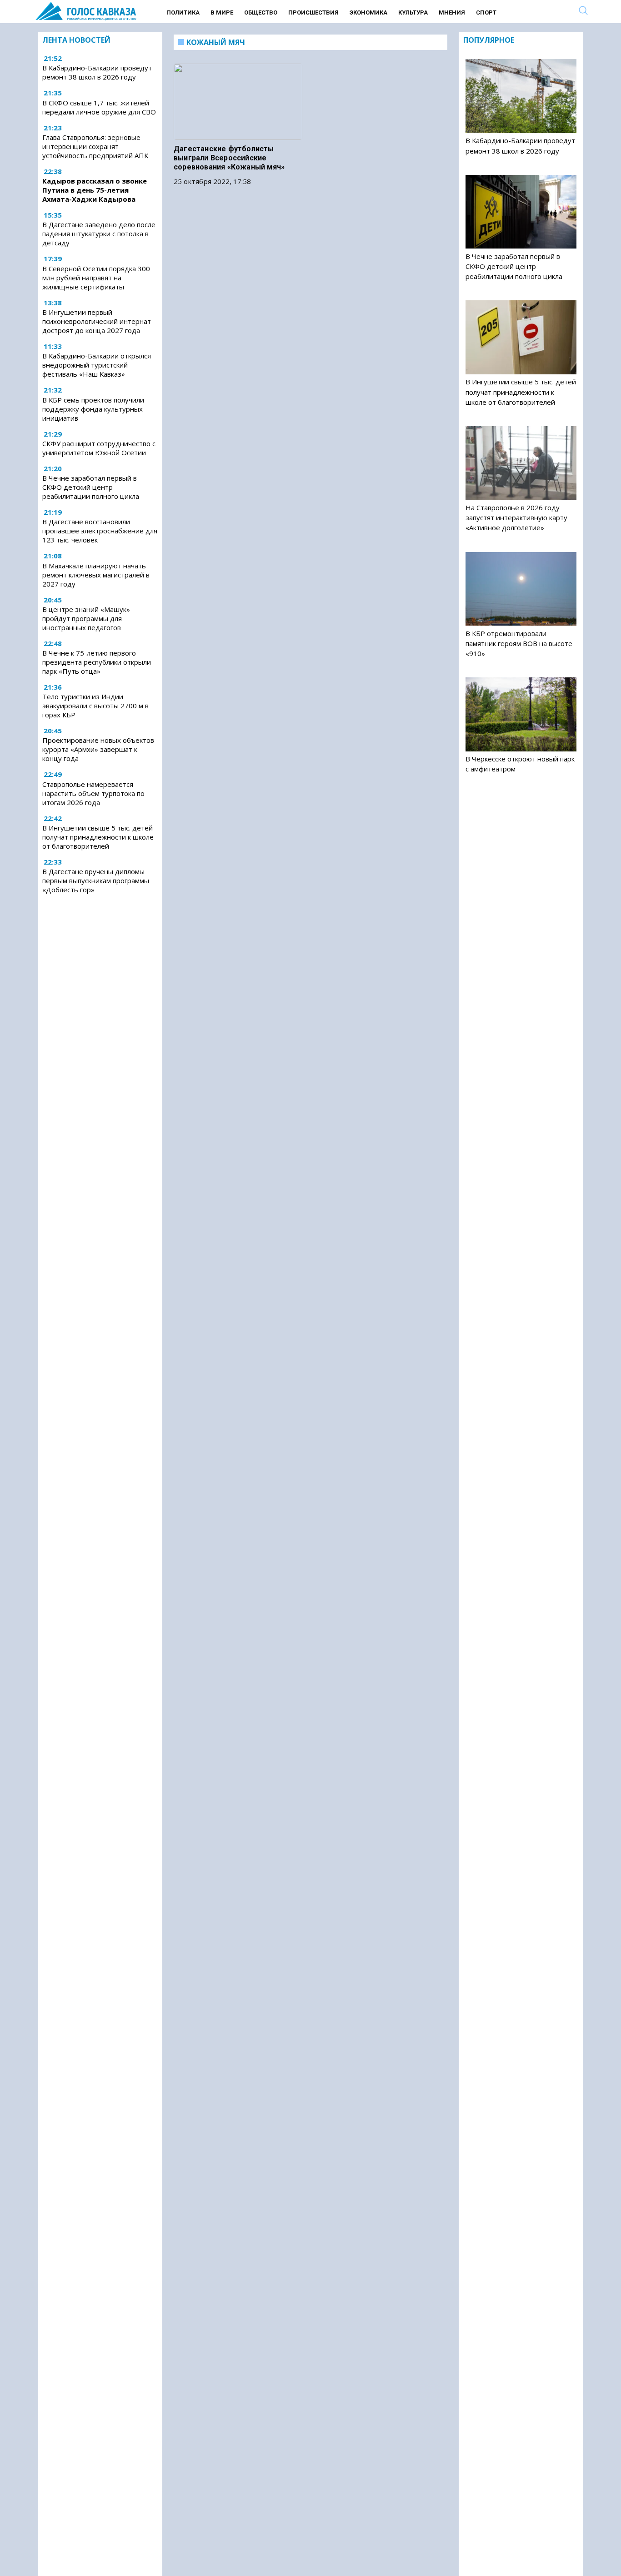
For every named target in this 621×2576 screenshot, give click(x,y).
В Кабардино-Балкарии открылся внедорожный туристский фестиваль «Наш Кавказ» (97, 365)
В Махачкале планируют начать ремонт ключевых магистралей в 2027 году (96, 575)
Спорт (486, 12)
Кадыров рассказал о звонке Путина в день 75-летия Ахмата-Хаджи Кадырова (95, 190)
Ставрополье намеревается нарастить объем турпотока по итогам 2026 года (93, 793)
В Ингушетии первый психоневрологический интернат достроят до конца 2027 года (97, 321)
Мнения (452, 12)
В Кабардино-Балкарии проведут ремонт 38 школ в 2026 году (97, 73)
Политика (183, 12)
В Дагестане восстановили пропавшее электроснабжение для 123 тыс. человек (100, 531)
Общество (261, 12)
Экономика (368, 12)
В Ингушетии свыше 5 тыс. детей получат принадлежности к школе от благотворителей (98, 837)
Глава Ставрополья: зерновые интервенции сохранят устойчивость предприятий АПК (95, 146)
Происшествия (313, 12)
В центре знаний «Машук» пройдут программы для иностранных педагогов (86, 618)
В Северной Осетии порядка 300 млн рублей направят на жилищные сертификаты (96, 278)
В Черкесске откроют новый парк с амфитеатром (520, 764)
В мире (222, 12)
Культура (413, 12)
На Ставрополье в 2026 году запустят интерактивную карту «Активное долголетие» (516, 517)
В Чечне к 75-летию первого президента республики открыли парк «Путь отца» (97, 662)
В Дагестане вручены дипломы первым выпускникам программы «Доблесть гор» (96, 880)
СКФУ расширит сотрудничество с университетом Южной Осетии (99, 448)
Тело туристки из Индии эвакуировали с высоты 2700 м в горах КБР (95, 706)
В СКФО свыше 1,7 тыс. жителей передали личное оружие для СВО (99, 107)
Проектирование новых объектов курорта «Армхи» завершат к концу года (98, 749)
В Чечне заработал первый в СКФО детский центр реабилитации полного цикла (91, 487)
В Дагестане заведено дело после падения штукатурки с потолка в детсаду (99, 234)
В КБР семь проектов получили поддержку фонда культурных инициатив (93, 409)
